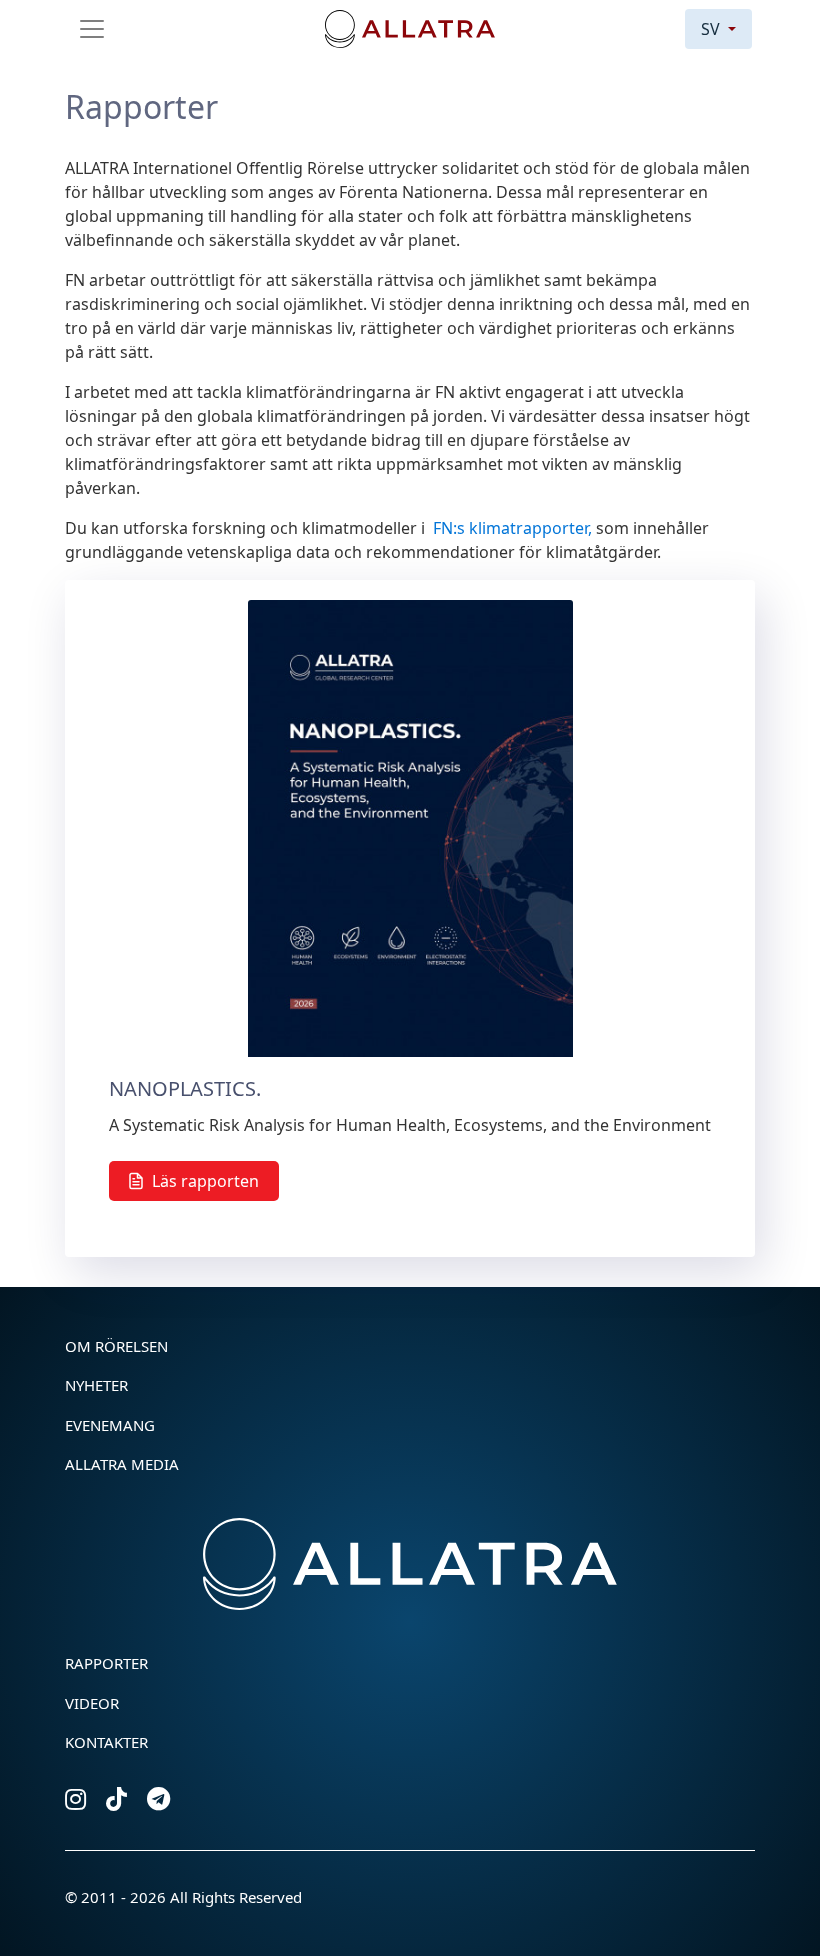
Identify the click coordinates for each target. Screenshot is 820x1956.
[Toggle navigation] (92, 29)
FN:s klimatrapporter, (510, 528)
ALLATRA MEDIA (122, 1464)
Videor (92, 1703)
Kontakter (106, 1742)
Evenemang (110, 1425)
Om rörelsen (116, 1346)
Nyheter (96, 1385)
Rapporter (106, 1663)
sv (712, 29)
